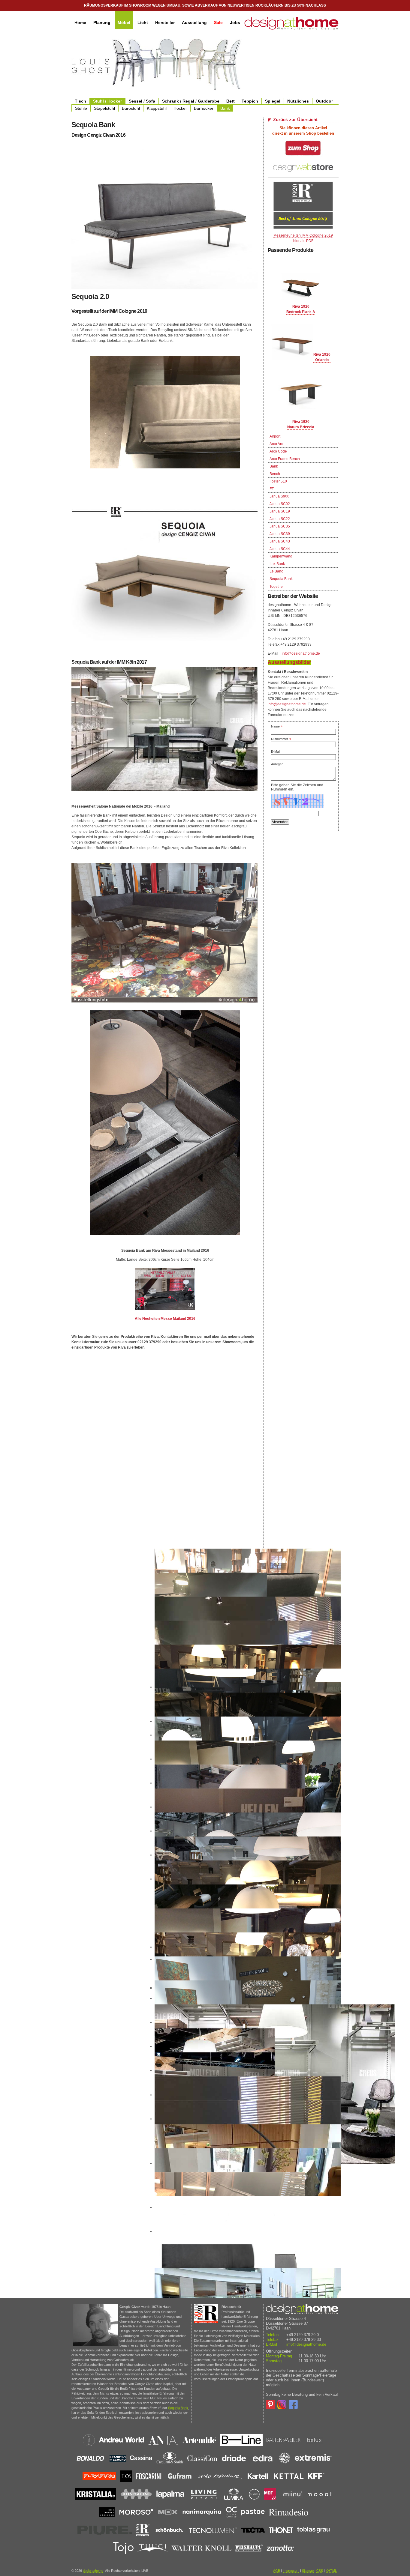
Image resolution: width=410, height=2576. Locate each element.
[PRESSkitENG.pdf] (165, 1289)
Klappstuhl (157, 108)
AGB (277, 2571)
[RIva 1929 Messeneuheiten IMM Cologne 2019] (303, 228)
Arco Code (278, 451)
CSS (320, 2571)
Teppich (250, 101)
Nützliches (298, 101)
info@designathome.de (301, 653)
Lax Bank (277, 564)
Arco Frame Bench (285, 459)
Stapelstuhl (104, 108)
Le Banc (276, 571)
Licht (143, 22)
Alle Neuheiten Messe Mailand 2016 (165, 1319)
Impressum (291, 2571)
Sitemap (308, 2571)
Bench (275, 474)
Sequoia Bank (281, 579)
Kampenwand (281, 556)
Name (277, 726)
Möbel (124, 22)
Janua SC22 (280, 519)
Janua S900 (279, 496)
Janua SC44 (280, 549)
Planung (102, 22)
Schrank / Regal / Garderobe (191, 101)
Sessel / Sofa (142, 101)
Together (277, 587)
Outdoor (324, 101)
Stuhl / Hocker (107, 101)
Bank (225, 108)
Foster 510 (278, 481)
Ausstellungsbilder (289, 662)
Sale (218, 22)
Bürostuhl (131, 108)
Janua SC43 (280, 541)
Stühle (81, 108)
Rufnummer (281, 739)
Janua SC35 (280, 526)
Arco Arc (276, 444)
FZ (272, 489)
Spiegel (273, 101)
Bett (231, 101)
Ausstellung (194, 22)
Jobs (235, 22)
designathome (93, 2571)
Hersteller (165, 22)
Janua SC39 (280, 534)
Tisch (80, 101)
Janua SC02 (280, 504)
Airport (275, 436)
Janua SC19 (280, 511)
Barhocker (204, 108)
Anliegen (277, 764)
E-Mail (276, 752)
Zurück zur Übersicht (295, 120)
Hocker (180, 108)
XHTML (331, 2571)
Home (80, 22)
